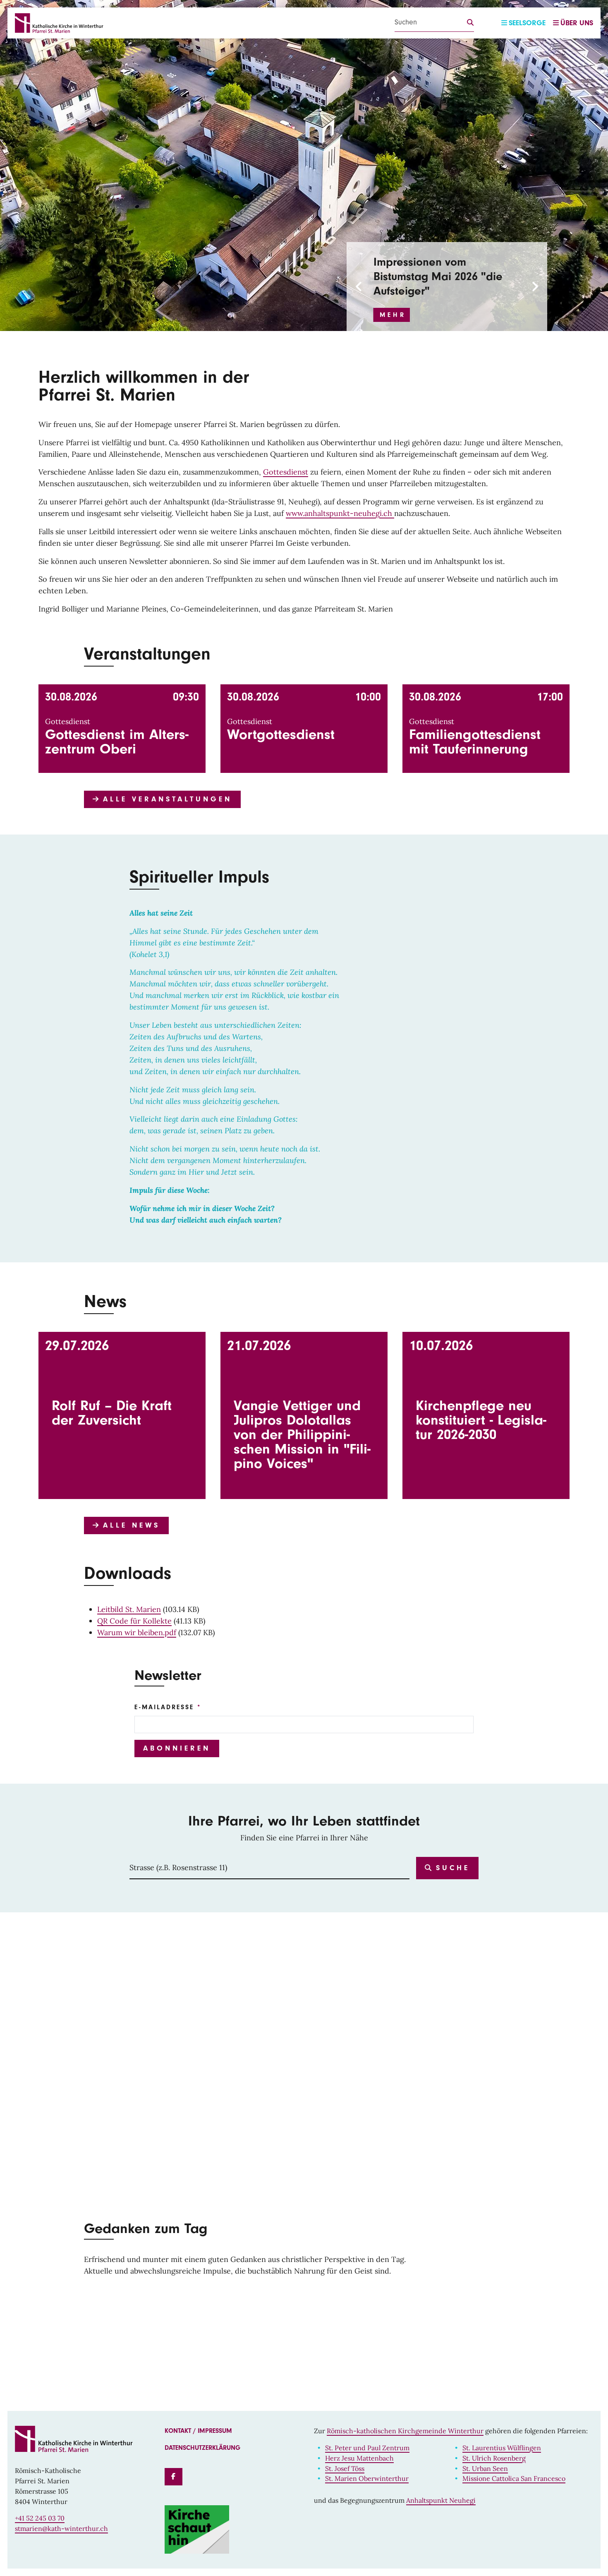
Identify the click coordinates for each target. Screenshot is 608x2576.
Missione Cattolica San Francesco (514, 2478)
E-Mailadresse (164, 1707)
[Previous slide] (359, 287)
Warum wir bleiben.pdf (137, 1632)
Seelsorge (527, 23)
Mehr (393, 315)
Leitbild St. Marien (129, 1609)
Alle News (129, 1525)
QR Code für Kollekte (134, 1621)
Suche (451, 1868)
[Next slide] (534, 287)
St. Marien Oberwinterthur (367, 2478)
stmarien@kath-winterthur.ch (61, 2528)
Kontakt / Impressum (198, 2431)
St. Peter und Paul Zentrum (367, 2448)
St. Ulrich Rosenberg (494, 2458)
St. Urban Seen (485, 2468)
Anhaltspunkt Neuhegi (441, 2500)
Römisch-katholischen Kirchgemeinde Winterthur (405, 2431)
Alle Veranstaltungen (165, 799)
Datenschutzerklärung (202, 2448)
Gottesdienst (286, 472)
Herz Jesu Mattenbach (359, 2458)
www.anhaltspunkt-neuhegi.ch (340, 513)
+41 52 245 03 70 (40, 2518)
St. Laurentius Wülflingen (502, 2448)
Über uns (577, 23)
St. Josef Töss (345, 2468)
